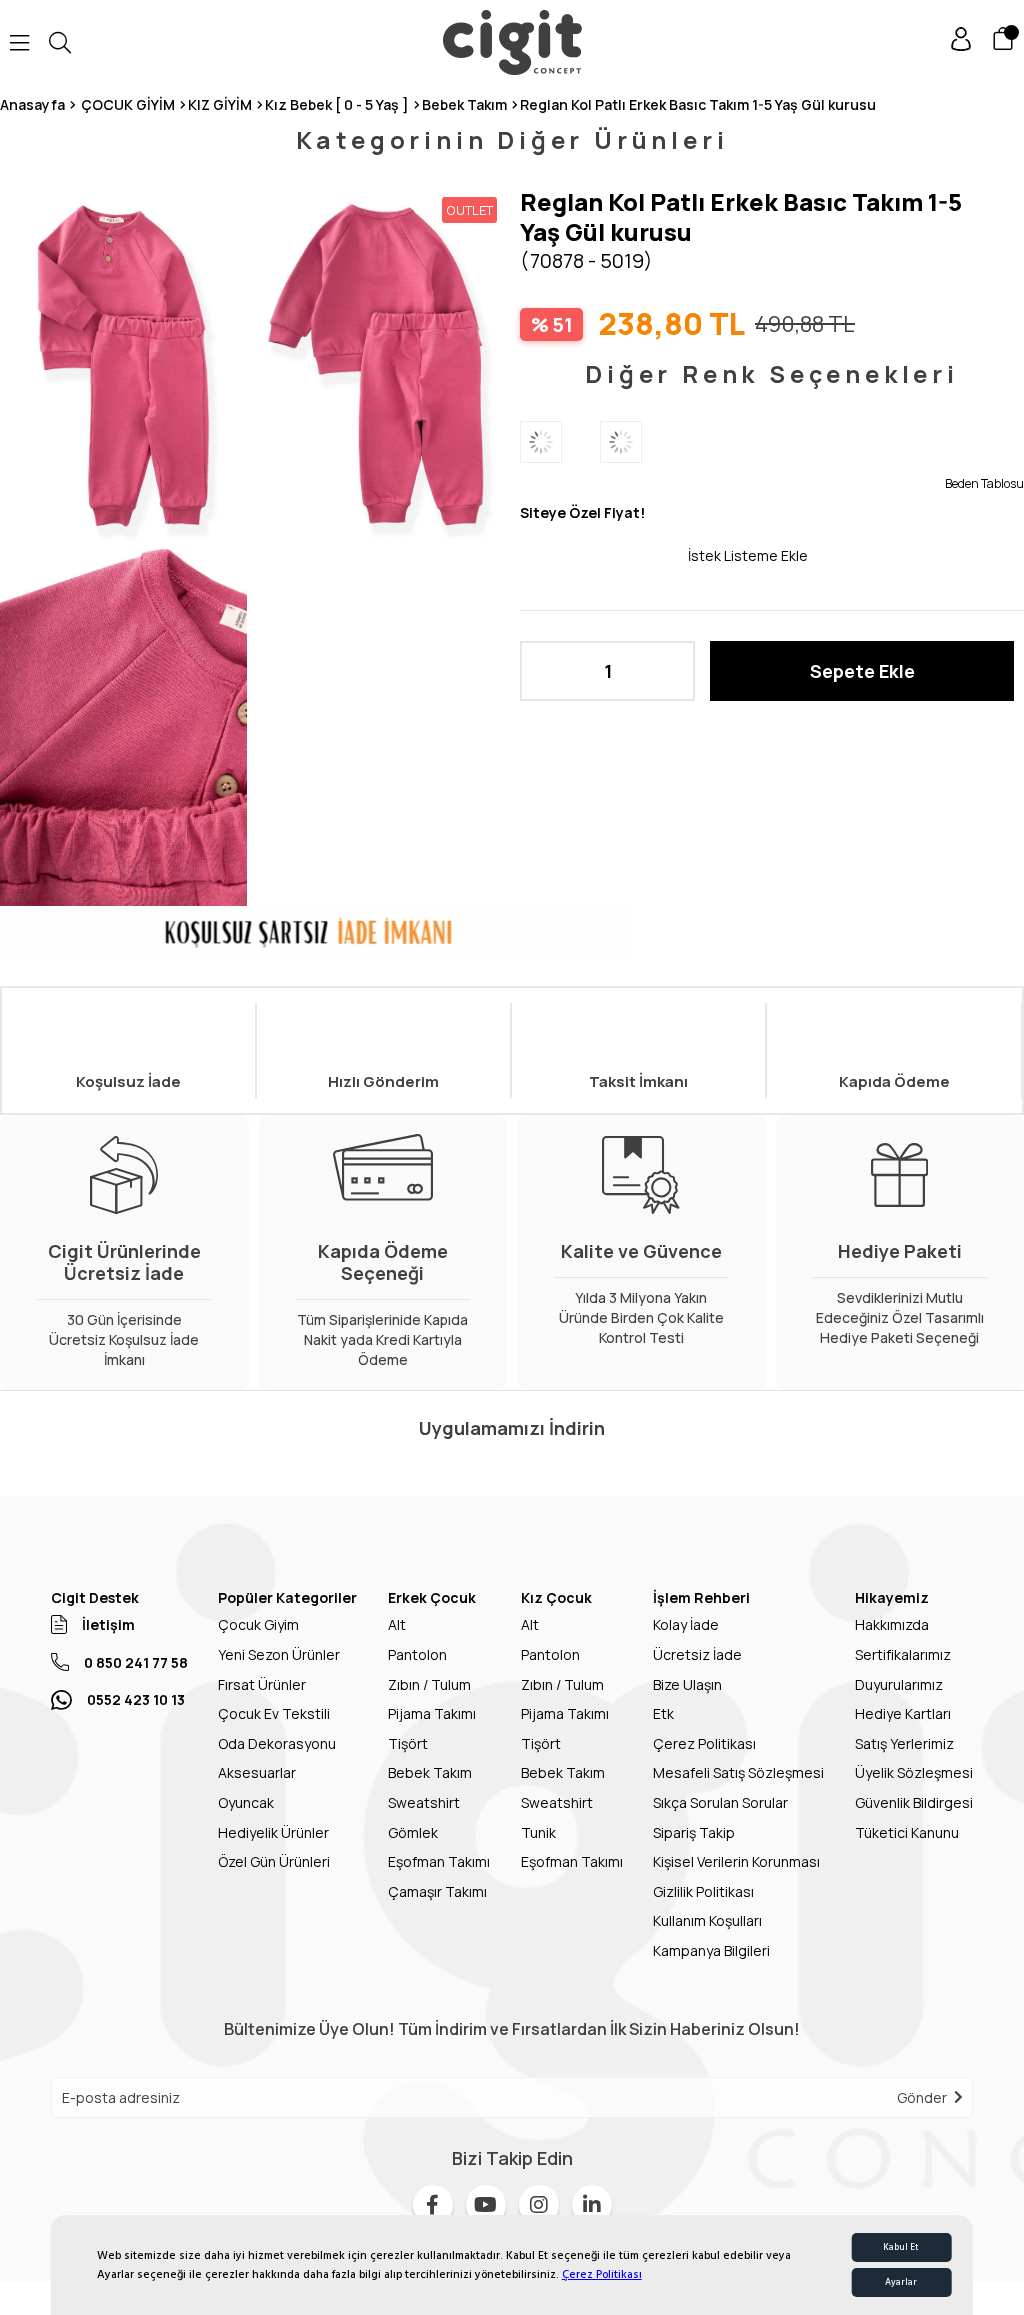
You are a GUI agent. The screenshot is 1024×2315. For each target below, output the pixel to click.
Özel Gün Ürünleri (274, 1861)
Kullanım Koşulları (707, 1920)
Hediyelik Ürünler (273, 1832)
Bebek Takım (430, 1772)
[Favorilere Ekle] (604, 555)
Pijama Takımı (432, 1713)
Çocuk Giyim (258, 1624)
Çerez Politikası (602, 2274)
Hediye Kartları (903, 1713)
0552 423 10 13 (136, 1699)
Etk (663, 1713)
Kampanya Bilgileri (711, 1950)
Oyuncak (246, 1802)
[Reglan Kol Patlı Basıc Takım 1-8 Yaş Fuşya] (640, 442)
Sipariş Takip (694, 1832)
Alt (397, 1624)
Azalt (545, 671)
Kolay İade (686, 1624)
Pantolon (417, 1654)
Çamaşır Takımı (437, 1891)
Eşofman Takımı (439, 1861)
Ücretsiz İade (697, 1654)
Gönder (922, 2097)
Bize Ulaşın (687, 1684)
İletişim (108, 1624)
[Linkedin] (592, 2205)
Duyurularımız (899, 1684)
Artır (670, 671)
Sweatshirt (424, 1802)
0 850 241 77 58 (136, 1662)
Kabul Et (901, 2247)
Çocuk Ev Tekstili (274, 1713)
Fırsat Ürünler (262, 1684)
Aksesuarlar (257, 1772)
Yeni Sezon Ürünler (279, 1654)
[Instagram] (539, 2205)
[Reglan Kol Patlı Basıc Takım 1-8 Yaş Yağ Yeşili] (560, 442)
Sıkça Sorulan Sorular (720, 1802)
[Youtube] (486, 2205)
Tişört (408, 1743)
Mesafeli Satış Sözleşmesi (738, 1772)
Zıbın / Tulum (429, 1684)
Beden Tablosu (984, 483)
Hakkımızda (892, 1624)
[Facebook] (433, 2205)
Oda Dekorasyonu (277, 1743)
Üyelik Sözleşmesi (914, 1772)
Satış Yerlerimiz (904, 1743)
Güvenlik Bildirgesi (914, 1802)
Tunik (538, 1832)
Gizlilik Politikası (703, 1891)
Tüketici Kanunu (907, 1832)
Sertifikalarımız (903, 1654)
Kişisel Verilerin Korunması (736, 1861)
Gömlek (413, 1832)
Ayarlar (901, 2282)
